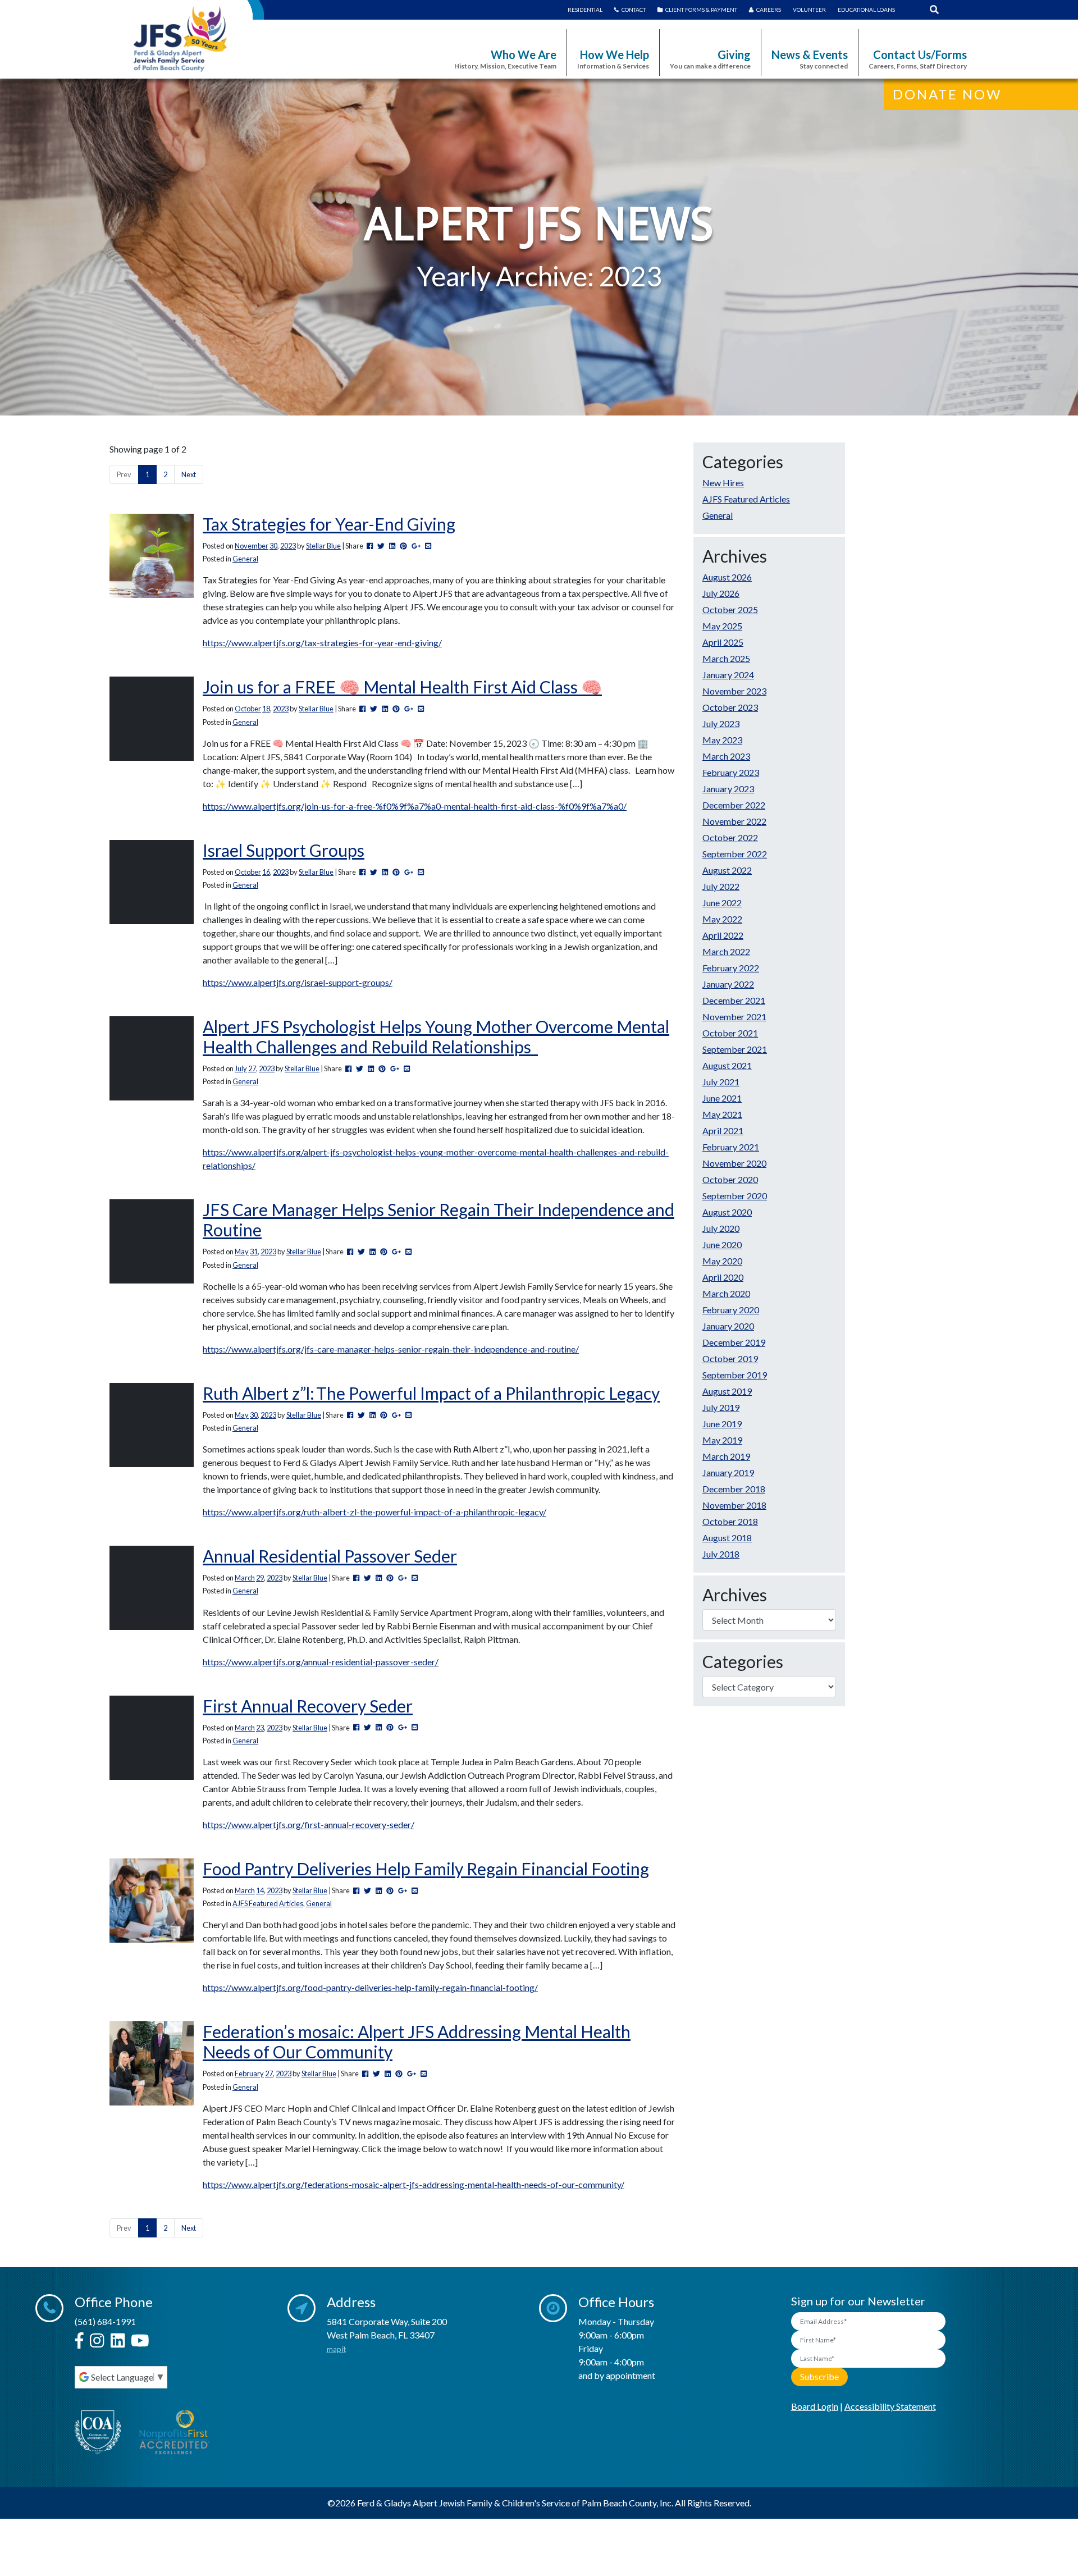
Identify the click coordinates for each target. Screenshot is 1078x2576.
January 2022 (728, 984)
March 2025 (726, 658)
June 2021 (722, 1098)
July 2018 (721, 1554)
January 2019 (728, 1472)
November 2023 (734, 691)
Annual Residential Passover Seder (330, 1556)
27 (252, 1068)
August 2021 (727, 1065)
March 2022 (726, 951)
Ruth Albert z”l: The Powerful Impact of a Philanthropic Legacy (431, 1393)
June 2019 (722, 1424)
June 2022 (722, 903)
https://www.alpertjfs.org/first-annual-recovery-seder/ (309, 1824)
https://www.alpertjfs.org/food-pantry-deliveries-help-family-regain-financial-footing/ (370, 1987)
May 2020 (722, 1261)
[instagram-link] (97, 2341)
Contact (634, 10)
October (248, 709)
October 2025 (730, 609)
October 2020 (730, 1179)
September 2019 (735, 1375)
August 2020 (727, 1212)
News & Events (810, 59)
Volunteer (809, 10)
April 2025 (723, 642)
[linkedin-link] (118, 2341)
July (241, 1068)
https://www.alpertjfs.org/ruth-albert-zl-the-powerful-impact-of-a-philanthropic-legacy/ (374, 1512)
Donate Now (947, 94)
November (252, 546)
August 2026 (727, 577)
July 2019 (721, 1407)
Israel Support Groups (284, 850)
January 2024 (728, 675)
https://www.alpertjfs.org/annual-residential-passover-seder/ (321, 1662)
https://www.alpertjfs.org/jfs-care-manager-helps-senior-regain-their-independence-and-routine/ (391, 1349)
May (242, 1252)
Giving (710, 59)
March (245, 1578)
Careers (769, 10)
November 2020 (734, 1163)
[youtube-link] (140, 2341)
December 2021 (734, 1000)
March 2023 (726, 756)
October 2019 (730, 1358)
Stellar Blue (323, 546)
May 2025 (722, 626)
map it (336, 2349)
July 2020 (721, 1228)
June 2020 (722, 1244)
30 (273, 546)
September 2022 (735, 854)
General (245, 559)
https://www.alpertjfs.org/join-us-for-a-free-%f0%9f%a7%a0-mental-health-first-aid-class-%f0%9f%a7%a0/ (415, 806)
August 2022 (727, 870)
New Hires (723, 483)
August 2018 (727, 1538)
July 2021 (721, 1082)
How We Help (613, 59)
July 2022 (721, 886)
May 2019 (722, 1440)
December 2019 (734, 1342)
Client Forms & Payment (701, 10)
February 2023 (731, 772)
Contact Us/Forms (918, 59)
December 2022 (734, 805)
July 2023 (721, 723)
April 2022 (723, 935)
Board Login (815, 2406)
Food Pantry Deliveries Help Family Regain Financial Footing (426, 1869)
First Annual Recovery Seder (308, 1706)
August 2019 (727, 1391)
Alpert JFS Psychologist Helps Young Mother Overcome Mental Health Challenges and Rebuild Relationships (436, 1036)
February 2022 (731, 968)
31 (254, 1252)
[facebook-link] (79, 2341)
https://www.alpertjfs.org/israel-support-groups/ (298, 982)
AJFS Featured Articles (268, 1903)
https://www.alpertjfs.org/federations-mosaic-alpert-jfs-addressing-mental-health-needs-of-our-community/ (414, 2184)
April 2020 (723, 1277)
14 (260, 1890)
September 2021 (735, 1049)
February (249, 2073)
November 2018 (734, 1505)
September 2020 (735, 1196)
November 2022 (734, 821)
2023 (288, 546)
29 (260, 1578)
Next (189, 474)
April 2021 (723, 1131)
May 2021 (722, 1114)
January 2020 (728, 1326)
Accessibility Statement (890, 2406)
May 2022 (722, 919)
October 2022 (730, 837)
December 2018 (734, 1489)
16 (266, 872)
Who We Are (505, 59)
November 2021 (734, 1017)
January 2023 (728, 789)
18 (266, 709)
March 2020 (726, 1293)
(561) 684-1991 (105, 2321)
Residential (585, 10)
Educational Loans (866, 10)
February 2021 (731, 1147)
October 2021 (730, 1033)
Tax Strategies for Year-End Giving (329, 524)
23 (260, 1728)
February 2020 (731, 1310)
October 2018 (730, 1521)
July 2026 (721, 593)
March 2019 (726, 1456)
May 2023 (722, 740)
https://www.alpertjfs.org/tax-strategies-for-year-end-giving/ (322, 643)
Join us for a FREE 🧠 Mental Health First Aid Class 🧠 (402, 687)
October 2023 (730, 707)
